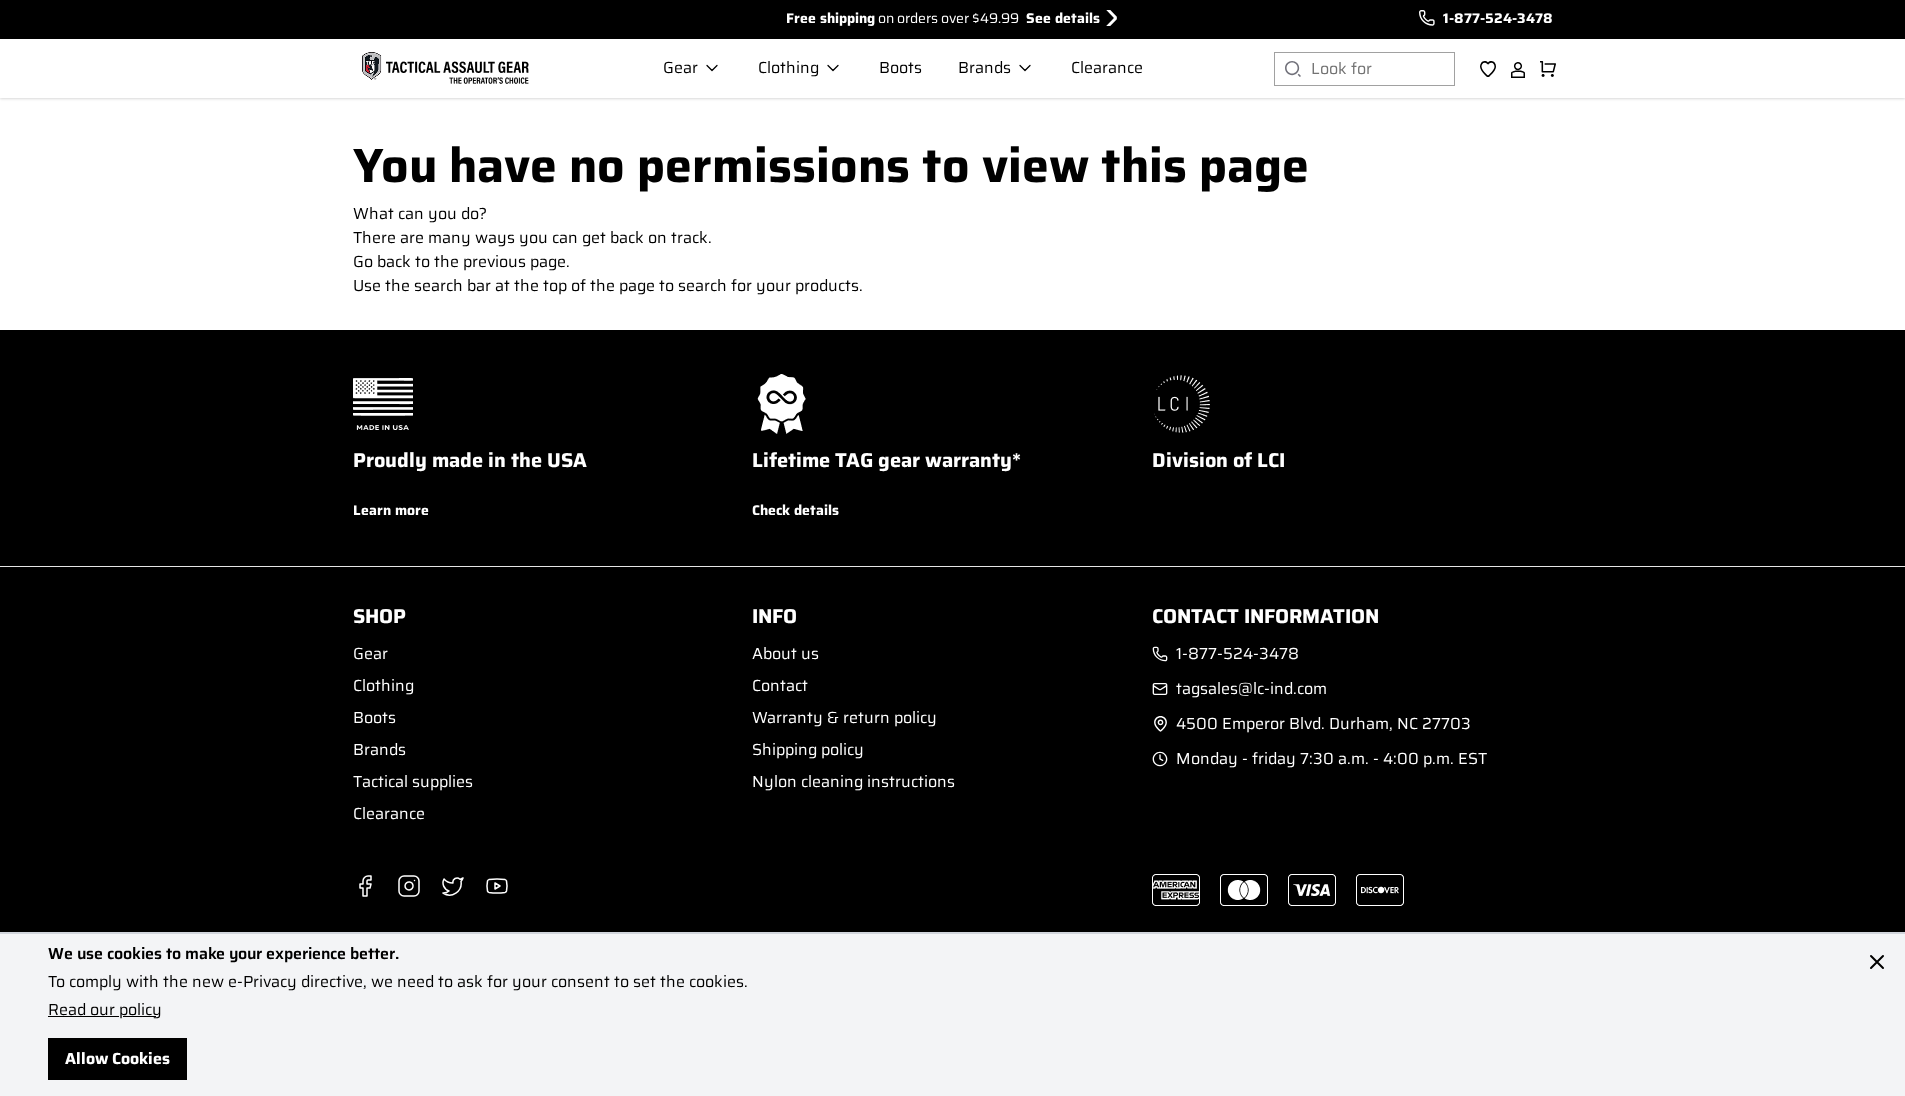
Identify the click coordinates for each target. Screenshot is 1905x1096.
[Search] (1292, 69)
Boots (374, 717)
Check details (795, 510)
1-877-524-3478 (1498, 18)
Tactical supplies (413, 781)
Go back (382, 261)
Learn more (391, 510)
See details (1063, 18)
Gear (370, 653)
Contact (780, 685)
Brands (379, 749)
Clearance (389, 813)
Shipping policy (808, 749)
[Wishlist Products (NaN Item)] (1488, 69)
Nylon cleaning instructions (853, 781)
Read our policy (105, 1009)
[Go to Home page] (443, 69)
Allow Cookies (117, 1058)
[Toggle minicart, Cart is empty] (1548, 69)
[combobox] (1383, 69)
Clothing (383, 685)
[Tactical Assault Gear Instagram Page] (409, 886)
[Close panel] (1877, 962)
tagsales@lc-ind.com (1251, 689)
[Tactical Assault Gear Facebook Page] (365, 886)
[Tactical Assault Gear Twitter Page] (453, 886)
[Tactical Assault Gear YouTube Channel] (497, 886)
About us (785, 653)
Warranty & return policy (844, 717)
